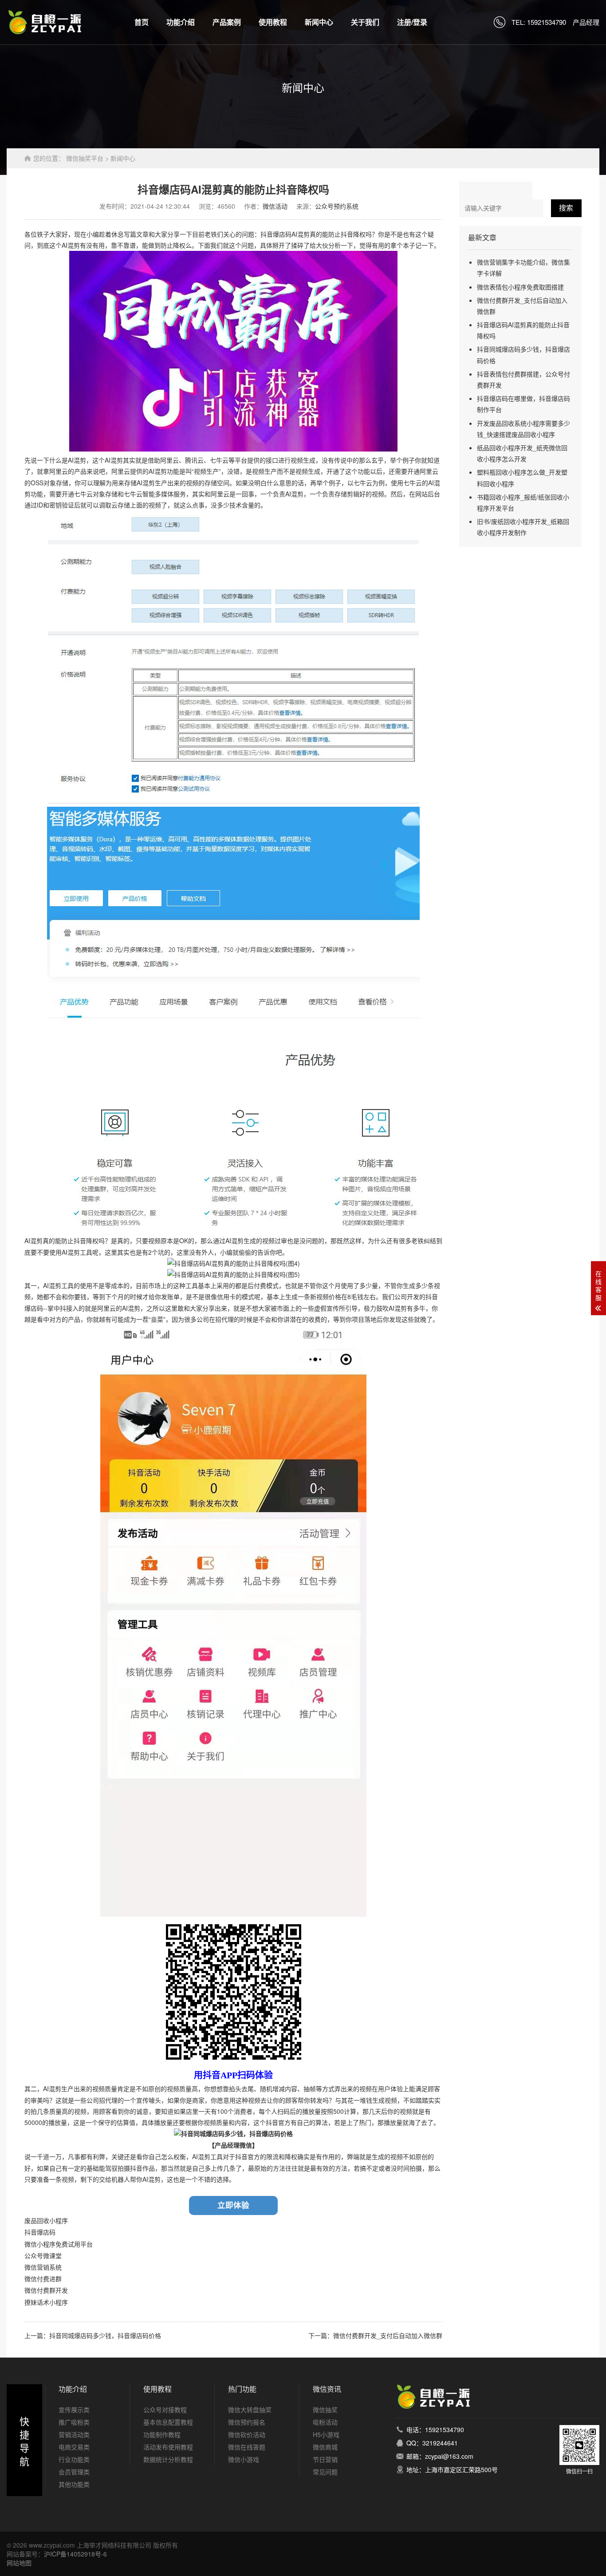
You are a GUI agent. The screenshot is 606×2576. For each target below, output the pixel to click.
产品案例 (227, 22)
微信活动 (275, 206)
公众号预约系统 (337, 206)
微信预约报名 (247, 2422)
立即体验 (233, 2205)
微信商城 (325, 2447)
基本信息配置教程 (168, 2422)
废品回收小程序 (46, 2221)
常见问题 (325, 2472)
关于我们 (365, 22)
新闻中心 (319, 22)
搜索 (566, 208)
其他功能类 (74, 2484)
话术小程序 (52, 2303)
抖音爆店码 (40, 2232)
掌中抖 (57, 1308)
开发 (62, 2291)
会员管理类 (74, 2472)
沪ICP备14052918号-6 (75, 2554)
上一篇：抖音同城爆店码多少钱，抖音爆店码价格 (93, 2335)
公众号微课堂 (43, 2256)
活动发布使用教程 (168, 2447)
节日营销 (325, 2459)
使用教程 (273, 22)
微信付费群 (40, 2291)
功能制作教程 (162, 2434)
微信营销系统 (43, 2267)
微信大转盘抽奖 (250, 2410)
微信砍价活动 (247, 2434)
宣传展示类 (74, 2410)
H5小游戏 (326, 2434)
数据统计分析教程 (168, 2459)
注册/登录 (412, 22)
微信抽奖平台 (85, 158)
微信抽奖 (325, 2410)
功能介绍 (181, 22)
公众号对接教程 (165, 2410)
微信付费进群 (43, 2279)
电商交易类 (74, 2447)
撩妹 (31, 2303)
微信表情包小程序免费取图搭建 (520, 287)
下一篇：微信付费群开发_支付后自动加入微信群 (375, 2335)
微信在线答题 (247, 2447)
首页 (142, 22)
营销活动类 (74, 2434)
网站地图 (19, 2563)
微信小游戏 (244, 2459)
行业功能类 (74, 2459)
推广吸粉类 (74, 2422)
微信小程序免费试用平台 (59, 2244)
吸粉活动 (325, 2422)
